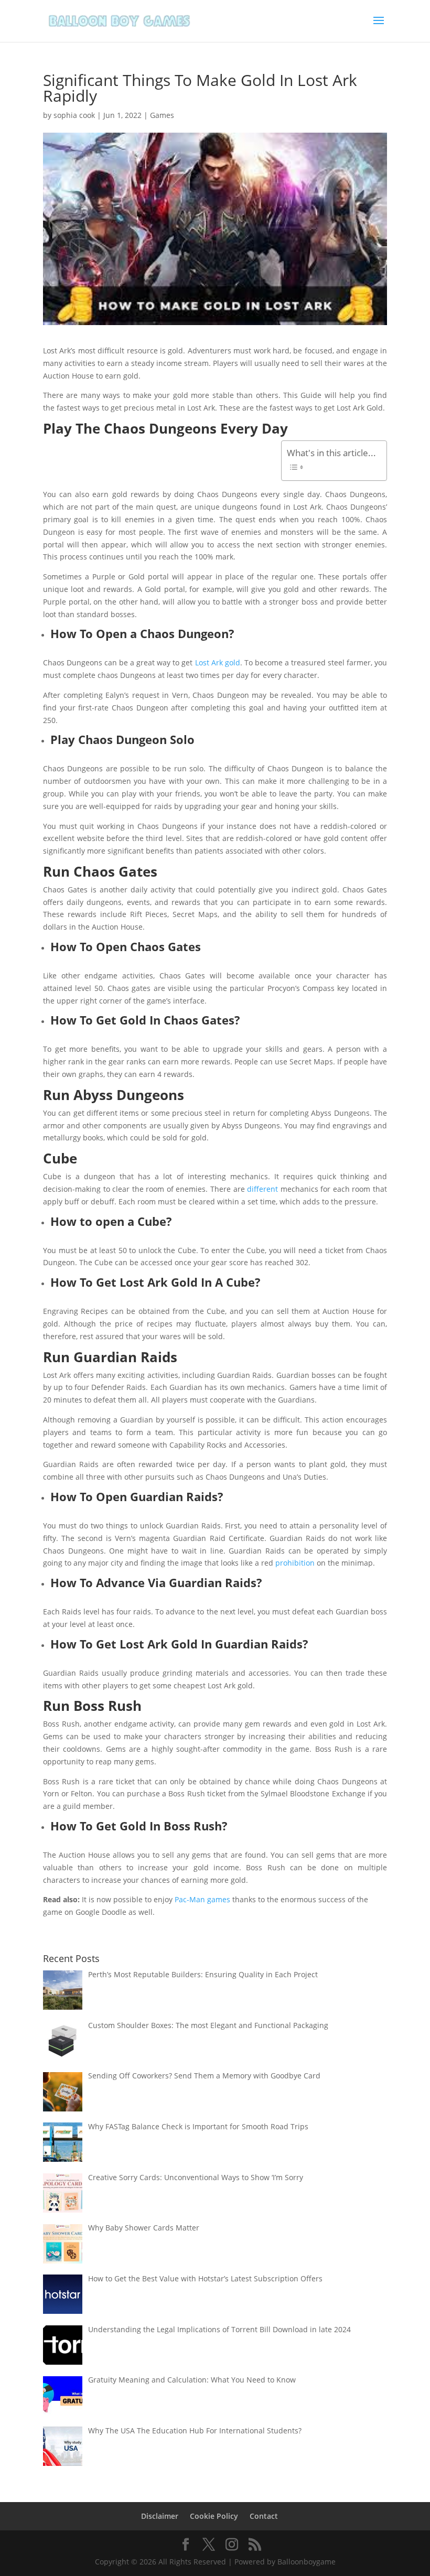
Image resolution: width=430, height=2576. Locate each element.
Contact (264, 2516)
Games (162, 115)
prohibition (295, 1563)
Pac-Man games (202, 1899)
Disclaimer (160, 2516)
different (262, 1189)
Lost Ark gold (218, 662)
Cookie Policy (214, 2516)
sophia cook (74, 115)
